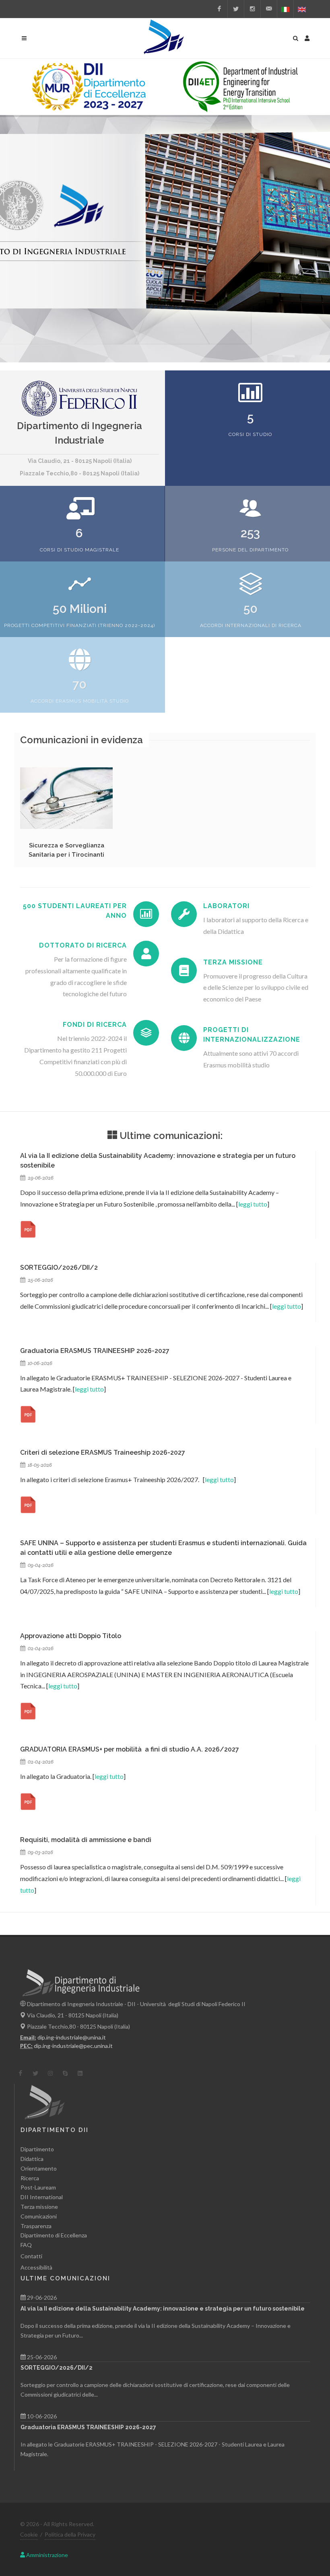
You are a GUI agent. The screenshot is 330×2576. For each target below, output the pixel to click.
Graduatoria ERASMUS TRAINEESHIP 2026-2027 (95, 1351)
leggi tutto (253, 1204)
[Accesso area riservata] (307, 37)
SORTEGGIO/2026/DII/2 (59, 1267)
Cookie (29, 2534)
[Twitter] (236, 9)
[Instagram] (252, 9)
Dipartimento (37, 2149)
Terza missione (39, 2207)
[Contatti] (269, 9)
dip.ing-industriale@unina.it (72, 2037)
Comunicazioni (39, 2216)
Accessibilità (36, 2267)
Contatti (31, 2256)
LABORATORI (226, 906)
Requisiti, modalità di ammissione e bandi (86, 1840)
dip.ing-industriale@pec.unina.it (73, 2046)
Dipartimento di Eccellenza (54, 2235)
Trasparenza (36, 2226)
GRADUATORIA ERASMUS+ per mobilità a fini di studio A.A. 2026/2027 (130, 1749)
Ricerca (30, 2178)
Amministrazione (46, 2555)
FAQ (26, 2245)
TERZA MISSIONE (233, 962)
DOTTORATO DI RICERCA (83, 945)
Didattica (32, 2159)
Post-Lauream (38, 2187)
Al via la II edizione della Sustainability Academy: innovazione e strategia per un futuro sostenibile (163, 2309)
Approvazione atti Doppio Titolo (71, 1636)
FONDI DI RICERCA (95, 1025)
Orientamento (39, 2168)
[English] (302, 9)
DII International (42, 2197)
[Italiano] (285, 9)
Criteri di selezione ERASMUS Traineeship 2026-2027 (103, 1452)
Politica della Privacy (70, 2534)
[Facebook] (219, 9)
